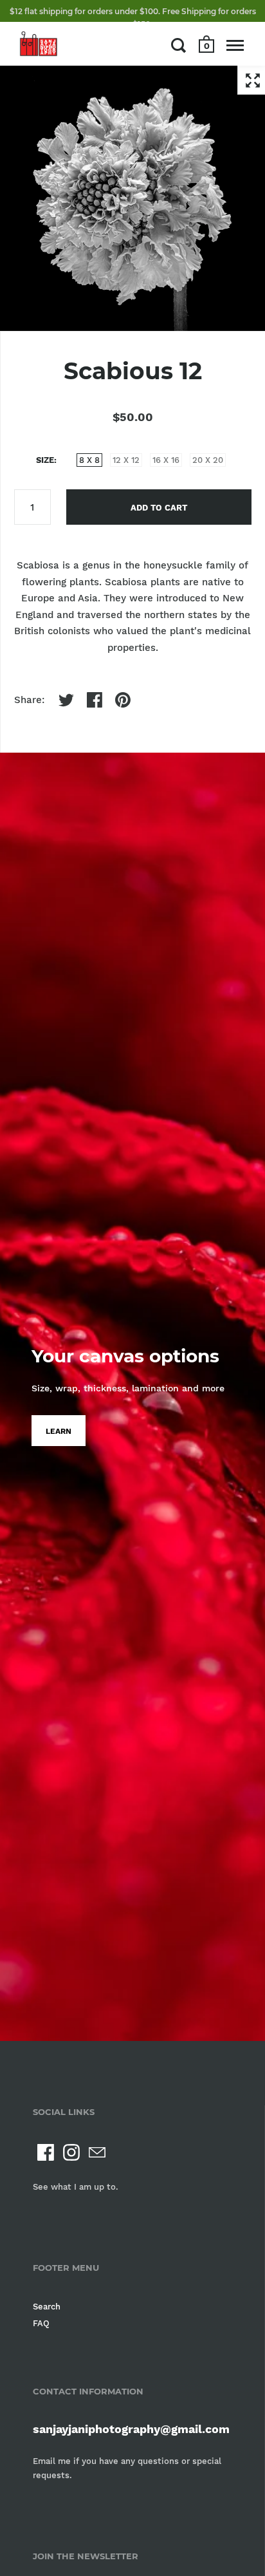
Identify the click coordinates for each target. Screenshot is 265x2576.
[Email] (97, 2152)
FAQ (41, 2323)
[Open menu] (235, 45)
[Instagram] (71, 2152)
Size (45, 460)
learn (59, 1431)
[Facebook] (46, 2152)
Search (47, 2307)
